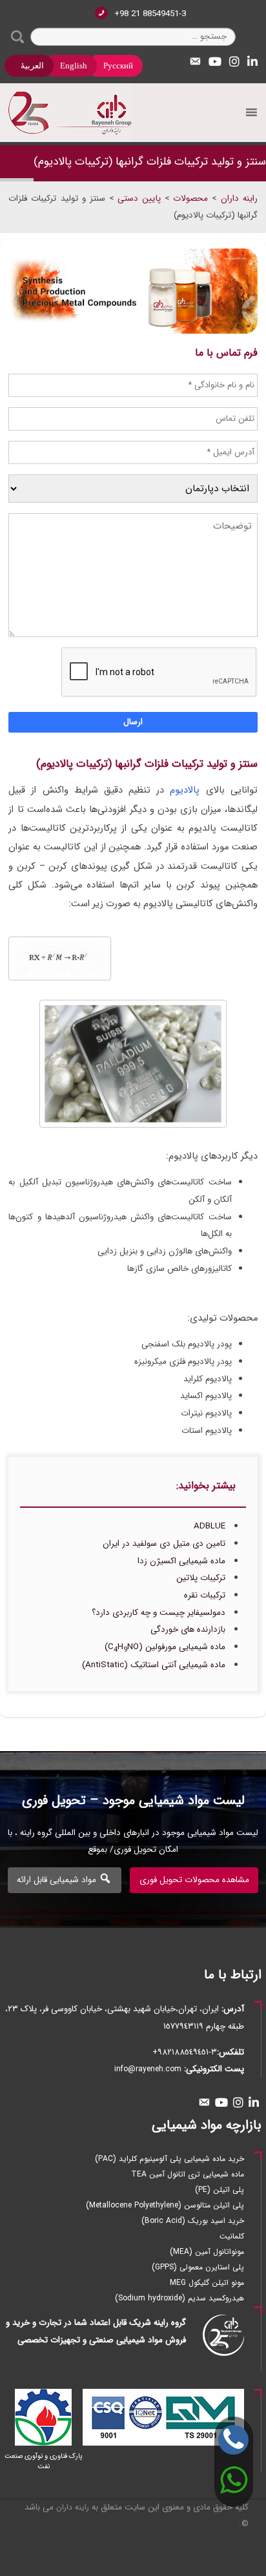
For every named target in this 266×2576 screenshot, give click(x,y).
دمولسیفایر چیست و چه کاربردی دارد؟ (159, 1613)
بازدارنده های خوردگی (188, 1629)
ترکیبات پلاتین (201, 1578)
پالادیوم (185, 790)
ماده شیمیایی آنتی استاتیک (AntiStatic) (154, 1665)
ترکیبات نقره (205, 1595)
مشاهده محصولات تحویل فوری (194, 1880)
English (74, 66)
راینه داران (73, 2507)
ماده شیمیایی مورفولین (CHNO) (165, 1647)
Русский (118, 66)
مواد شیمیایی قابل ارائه (58, 1880)
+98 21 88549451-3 (150, 14)
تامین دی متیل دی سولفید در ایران (164, 1544)
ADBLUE (210, 1526)
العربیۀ (32, 66)
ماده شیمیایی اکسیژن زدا (181, 1561)
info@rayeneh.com (148, 2069)
